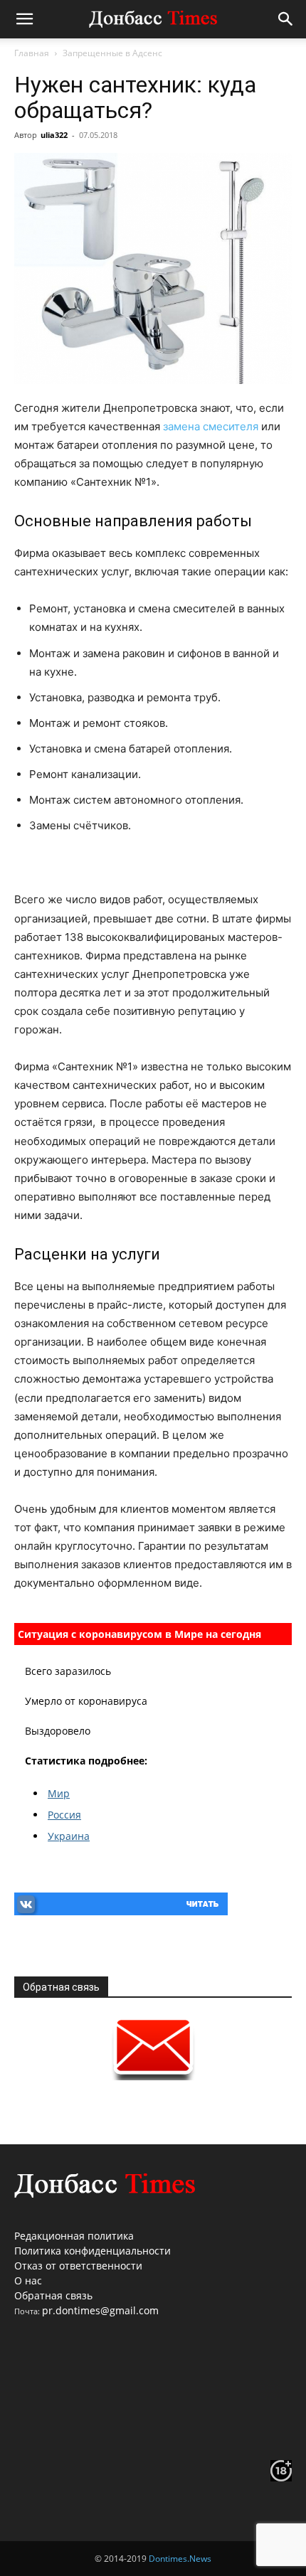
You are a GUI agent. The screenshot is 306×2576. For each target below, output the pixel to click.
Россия (64, 1815)
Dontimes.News (180, 2559)
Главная (32, 53)
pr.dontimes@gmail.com (100, 2310)
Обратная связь (53, 2295)
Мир (59, 1793)
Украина (69, 1836)
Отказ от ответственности (78, 2266)
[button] (24, 19)
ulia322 (54, 135)
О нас (28, 2280)
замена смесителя (211, 426)
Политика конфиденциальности (93, 2251)
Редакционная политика (74, 2236)
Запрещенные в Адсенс (112, 53)
